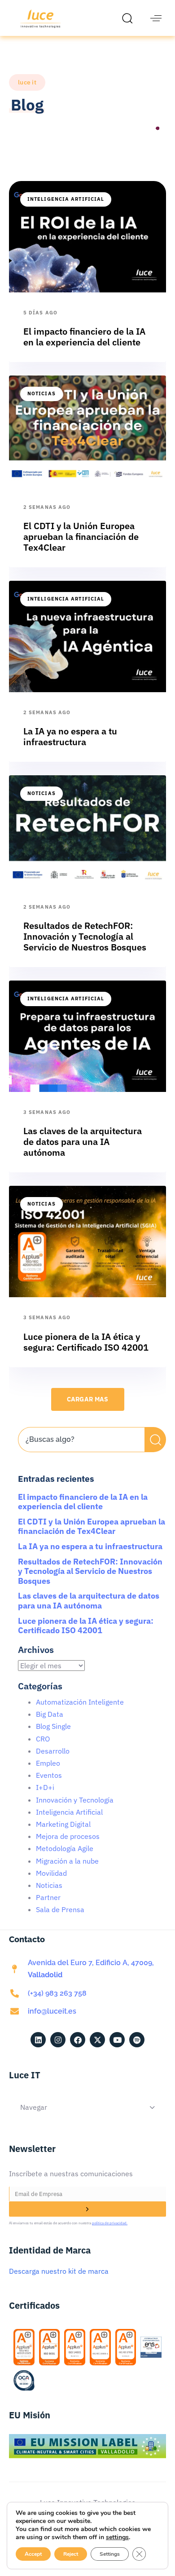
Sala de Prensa (60, 1909)
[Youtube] (117, 2040)
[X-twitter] (97, 2040)
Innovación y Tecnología (75, 1800)
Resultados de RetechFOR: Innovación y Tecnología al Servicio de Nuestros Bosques (90, 1571)
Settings (110, 2554)
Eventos (49, 1775)
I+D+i (45, 1787)
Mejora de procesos (68, 1836)
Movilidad (51, 1873)
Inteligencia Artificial (66, 199)
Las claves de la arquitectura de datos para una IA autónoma (89, 1601)
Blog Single (53, 1726)
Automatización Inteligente (80, 1702)
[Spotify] (137, 2040)
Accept (33, 2554)
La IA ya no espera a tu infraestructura (90, 1546)
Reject (71, 2554)
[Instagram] (58, 2040)
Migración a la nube (67, 1861)
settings (117, 2537)
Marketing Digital (63, 1824)
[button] (130, 18)
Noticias (42, 393)
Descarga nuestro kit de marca (59, 2271)
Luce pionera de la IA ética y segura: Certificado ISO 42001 (86, 1626)
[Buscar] (155, 1440)
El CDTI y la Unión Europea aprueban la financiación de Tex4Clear (92, 1527)
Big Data (50, 1714)
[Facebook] (78, 2040)
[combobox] (81, 1440)
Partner (48, 1897)
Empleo (48, 1763)
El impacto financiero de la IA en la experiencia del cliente (83, 1502)
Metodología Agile (65, 1848)
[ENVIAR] (87, 2209)
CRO (43, 1739)
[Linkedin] (38, 2040)
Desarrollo (53, 1751)
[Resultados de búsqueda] (81, 1457)
